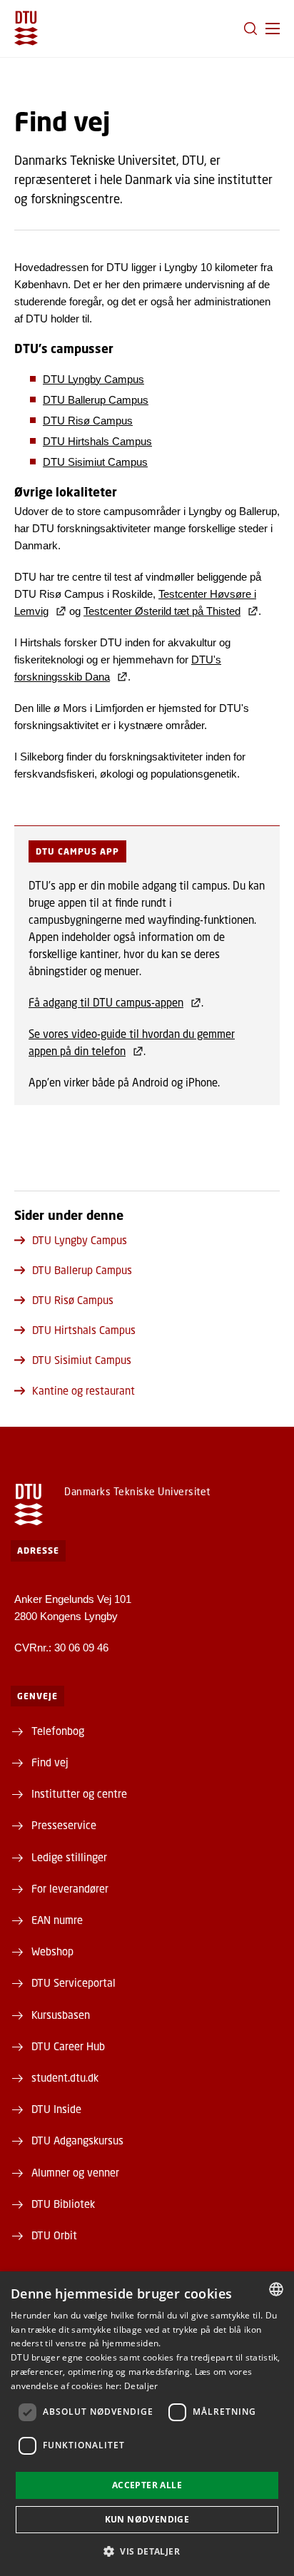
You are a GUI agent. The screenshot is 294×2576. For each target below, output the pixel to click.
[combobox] (276, 2289)
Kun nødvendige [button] (147, 2519)
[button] (273, 29)
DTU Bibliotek (63, 2204)
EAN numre (57, 1920)
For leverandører (70, 1888)
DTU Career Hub (68, 2046)
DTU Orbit (54, 2235)
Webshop (52, 1951)
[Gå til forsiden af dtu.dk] (26, 28)
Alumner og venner (75, 2172)
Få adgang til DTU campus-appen (106, 1002)
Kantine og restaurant (83, 1390)
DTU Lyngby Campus (93, 379)
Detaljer (141, 2386)
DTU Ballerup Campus (96, 400)
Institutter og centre (79, 1793)
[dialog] (147, 2424)
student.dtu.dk (65, 2077)
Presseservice (64, 1825)
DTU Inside (56, 2109)
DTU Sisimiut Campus (95, 462)
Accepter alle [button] (147, 2485)
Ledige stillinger (69, 1857)
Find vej (50, 1762)
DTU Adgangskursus (77, 2140)
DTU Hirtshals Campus (97, 441)
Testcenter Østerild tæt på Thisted (162, 611)
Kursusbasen (61, 2015)
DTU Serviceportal (73, 1982)
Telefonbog (58, 1731)
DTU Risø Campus (88, 421)
